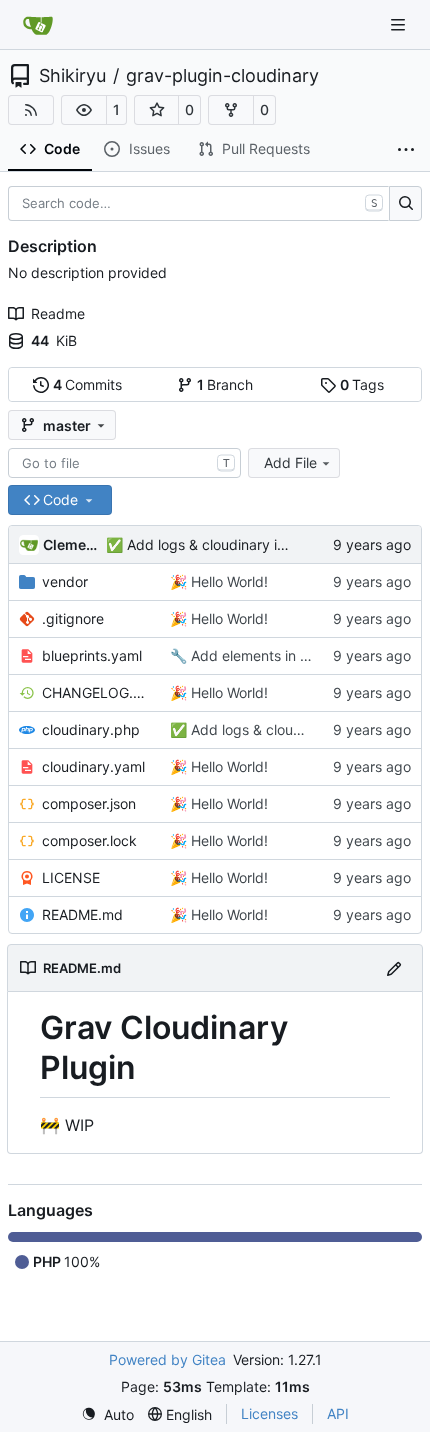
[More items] (406, 150)
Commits (88, 384)
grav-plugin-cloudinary (222, 76)
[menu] (107, 1414)
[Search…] (405, 204)
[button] (84, 110)
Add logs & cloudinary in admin (226, 544)
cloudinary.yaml (93, 766)
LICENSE (71, 877)
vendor (65, 581)
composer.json (89, 803)
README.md (82, 914)
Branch (225, 384)
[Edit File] (394, 967)
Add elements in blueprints (276, 655)
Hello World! (227, 581)
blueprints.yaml (92, 655)
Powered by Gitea (167, 1359)
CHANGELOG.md (96, 692)
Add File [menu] (290, 462)
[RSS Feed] (31, 110)
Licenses (269, 1413)
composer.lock (89, 840)
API (338, 1413)
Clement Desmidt (71, 544)
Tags (362, 384)
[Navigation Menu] (400, 24)
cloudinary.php (91, 729)
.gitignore (73, 618)
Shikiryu (72, 76)
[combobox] (124, 463)
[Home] (38, 25)
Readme (58, 313)
